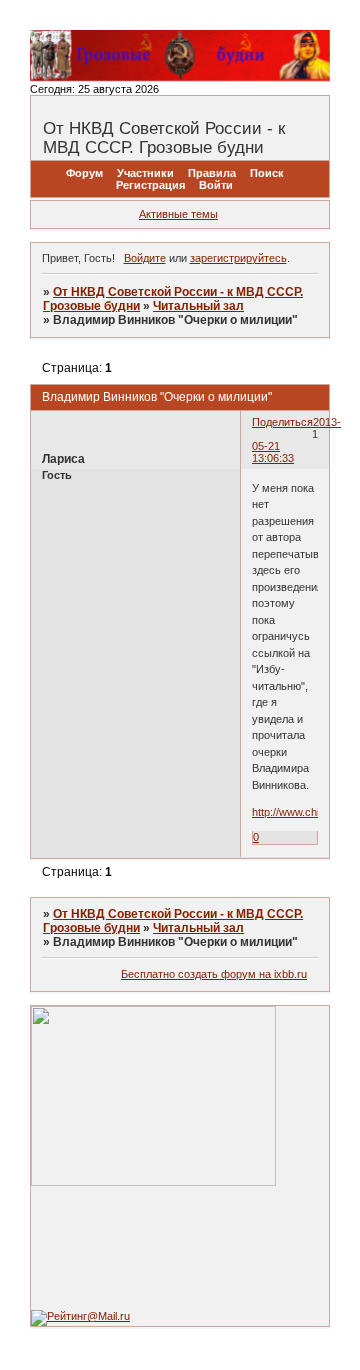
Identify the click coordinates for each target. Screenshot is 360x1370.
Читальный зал (198, 306)
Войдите (145, 258)
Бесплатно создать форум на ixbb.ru (214, 974)
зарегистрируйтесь (238, 258)
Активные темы (178, 214)
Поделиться (282, 422)
